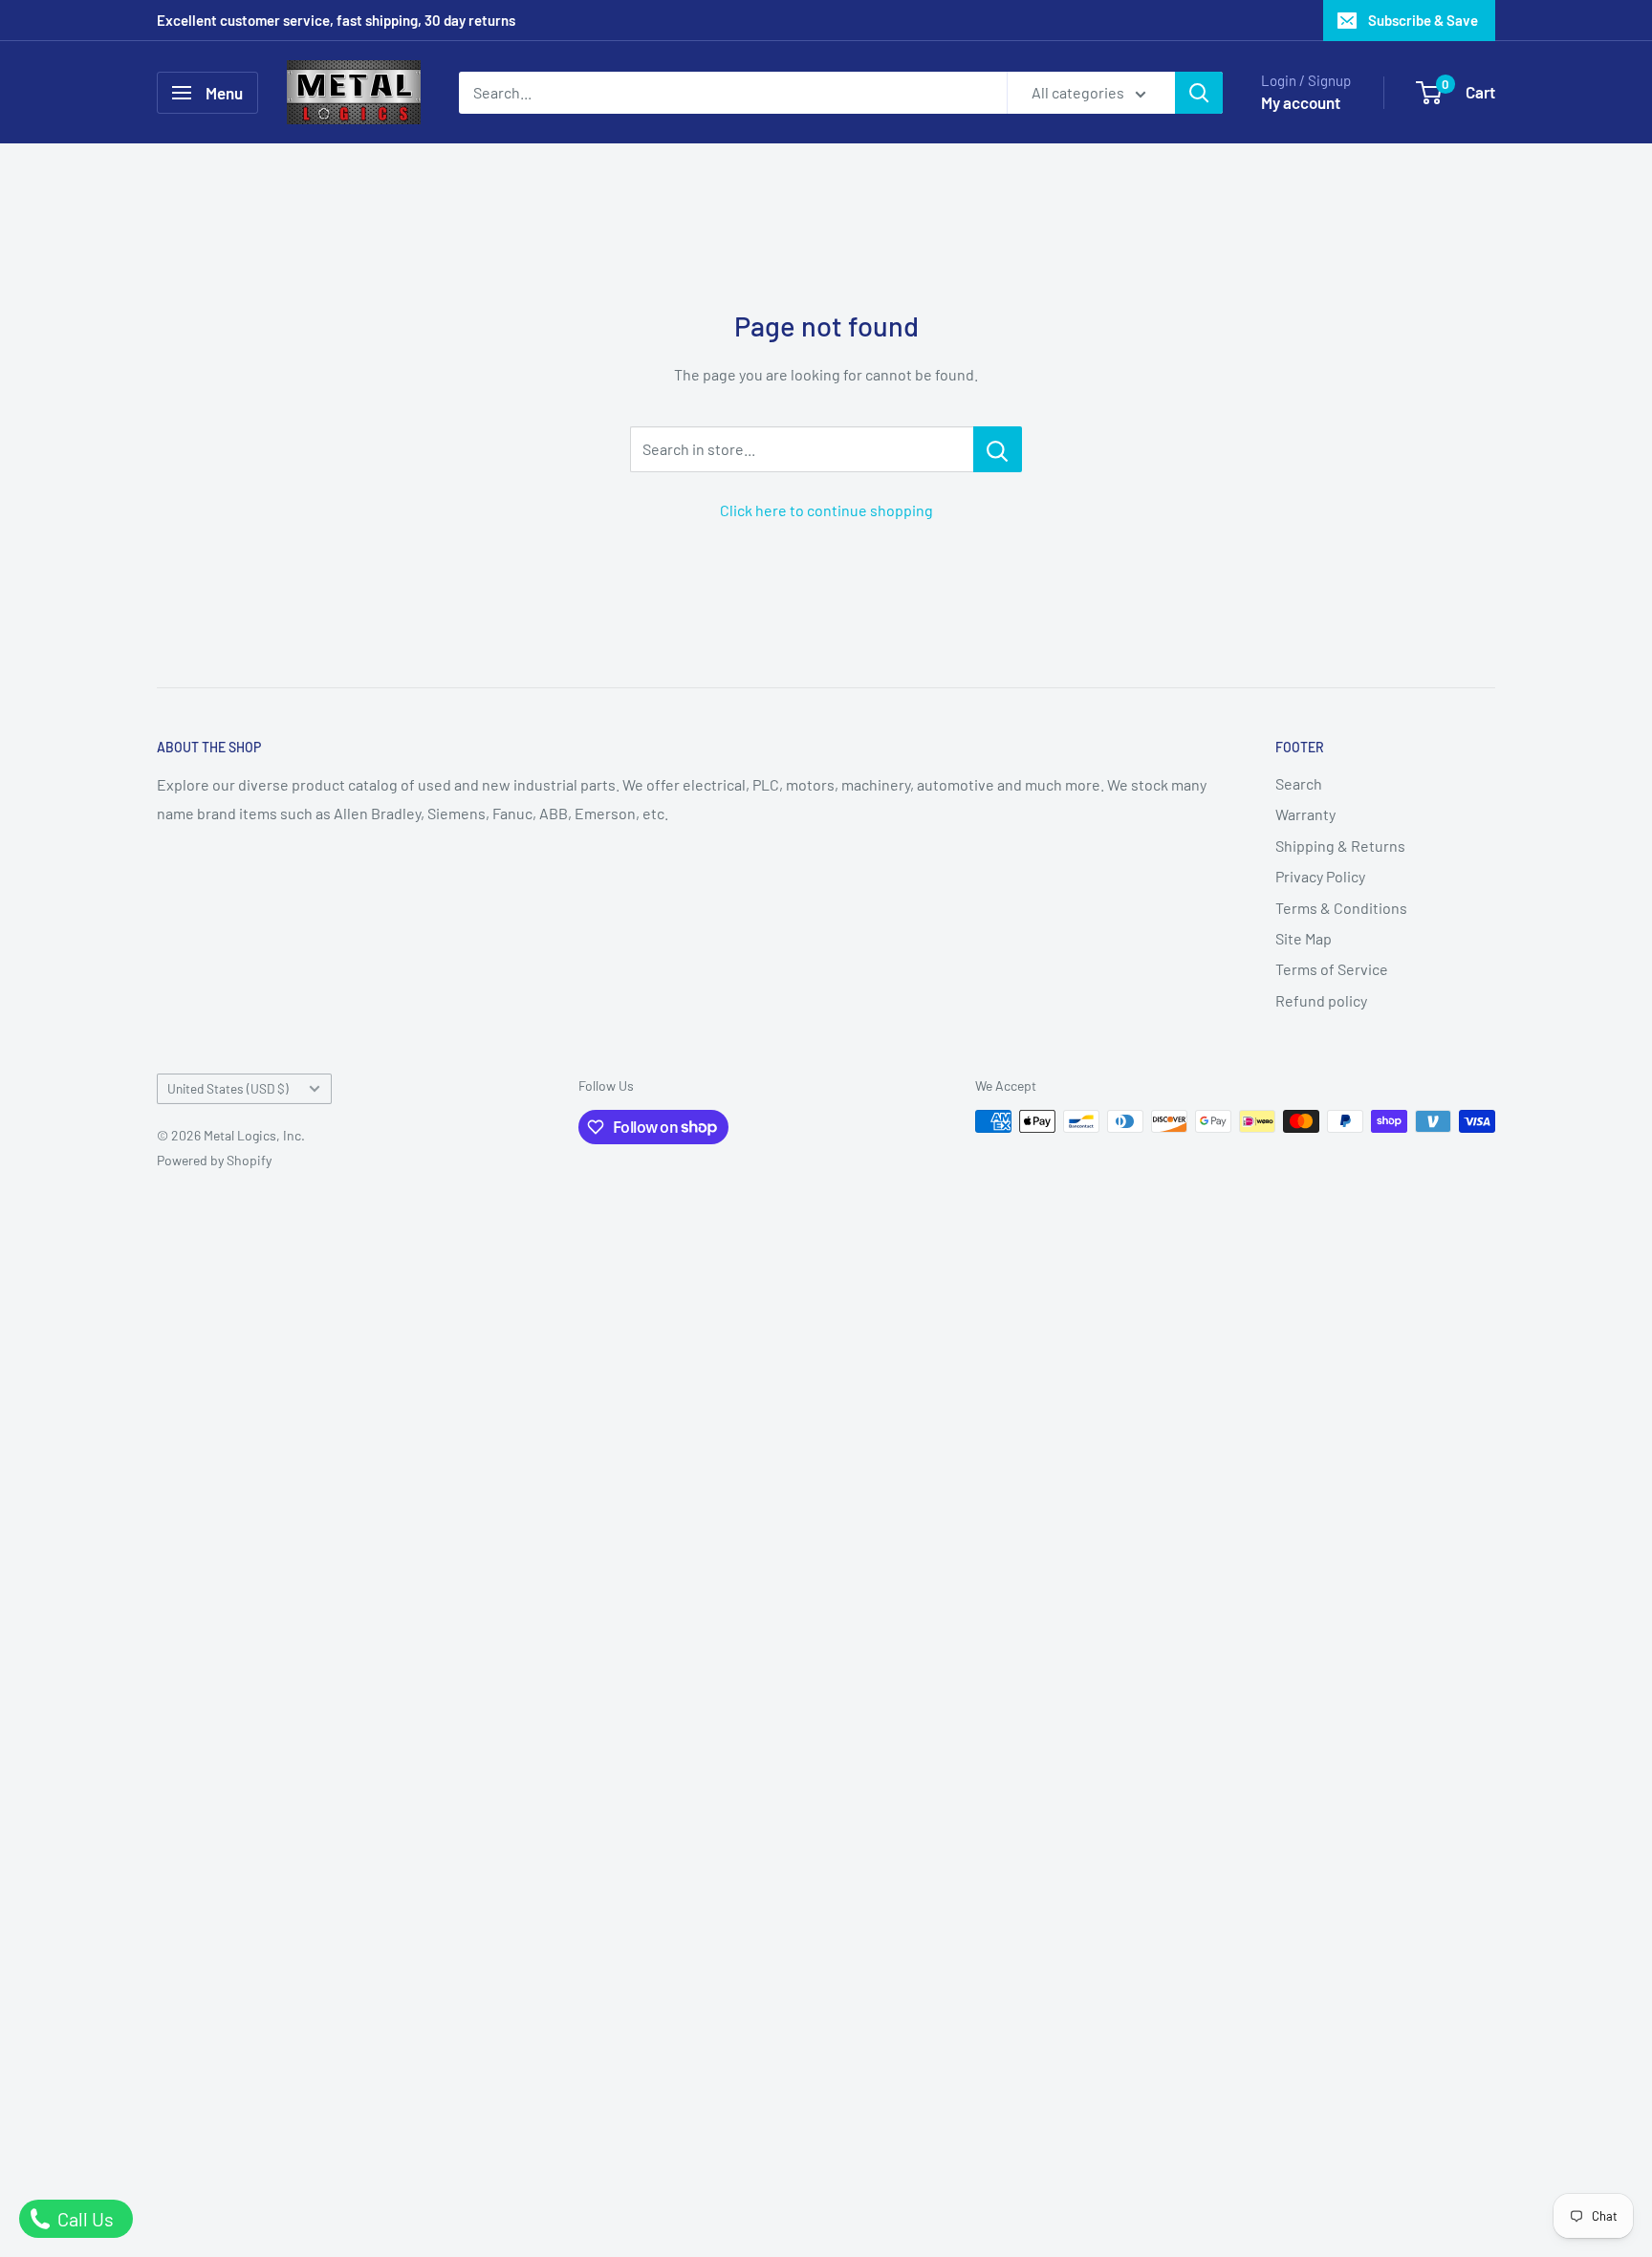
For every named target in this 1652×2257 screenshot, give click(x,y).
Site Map (1304, 938)
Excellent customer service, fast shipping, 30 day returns (336, 20)
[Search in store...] (998, 449)
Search (1299, 783)
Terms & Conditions (1341, 908)
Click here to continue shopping (826, 510)
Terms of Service (1332, 969)
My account (1301, 102)
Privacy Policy (1320, 876)
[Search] (1199, 93)
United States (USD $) (228, 1088)
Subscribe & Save (1423, 20)
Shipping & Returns (1340, 846)
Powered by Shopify (214, 1160)
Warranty (1305, 814)
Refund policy (1321, 1000)
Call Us (84, 2219)
